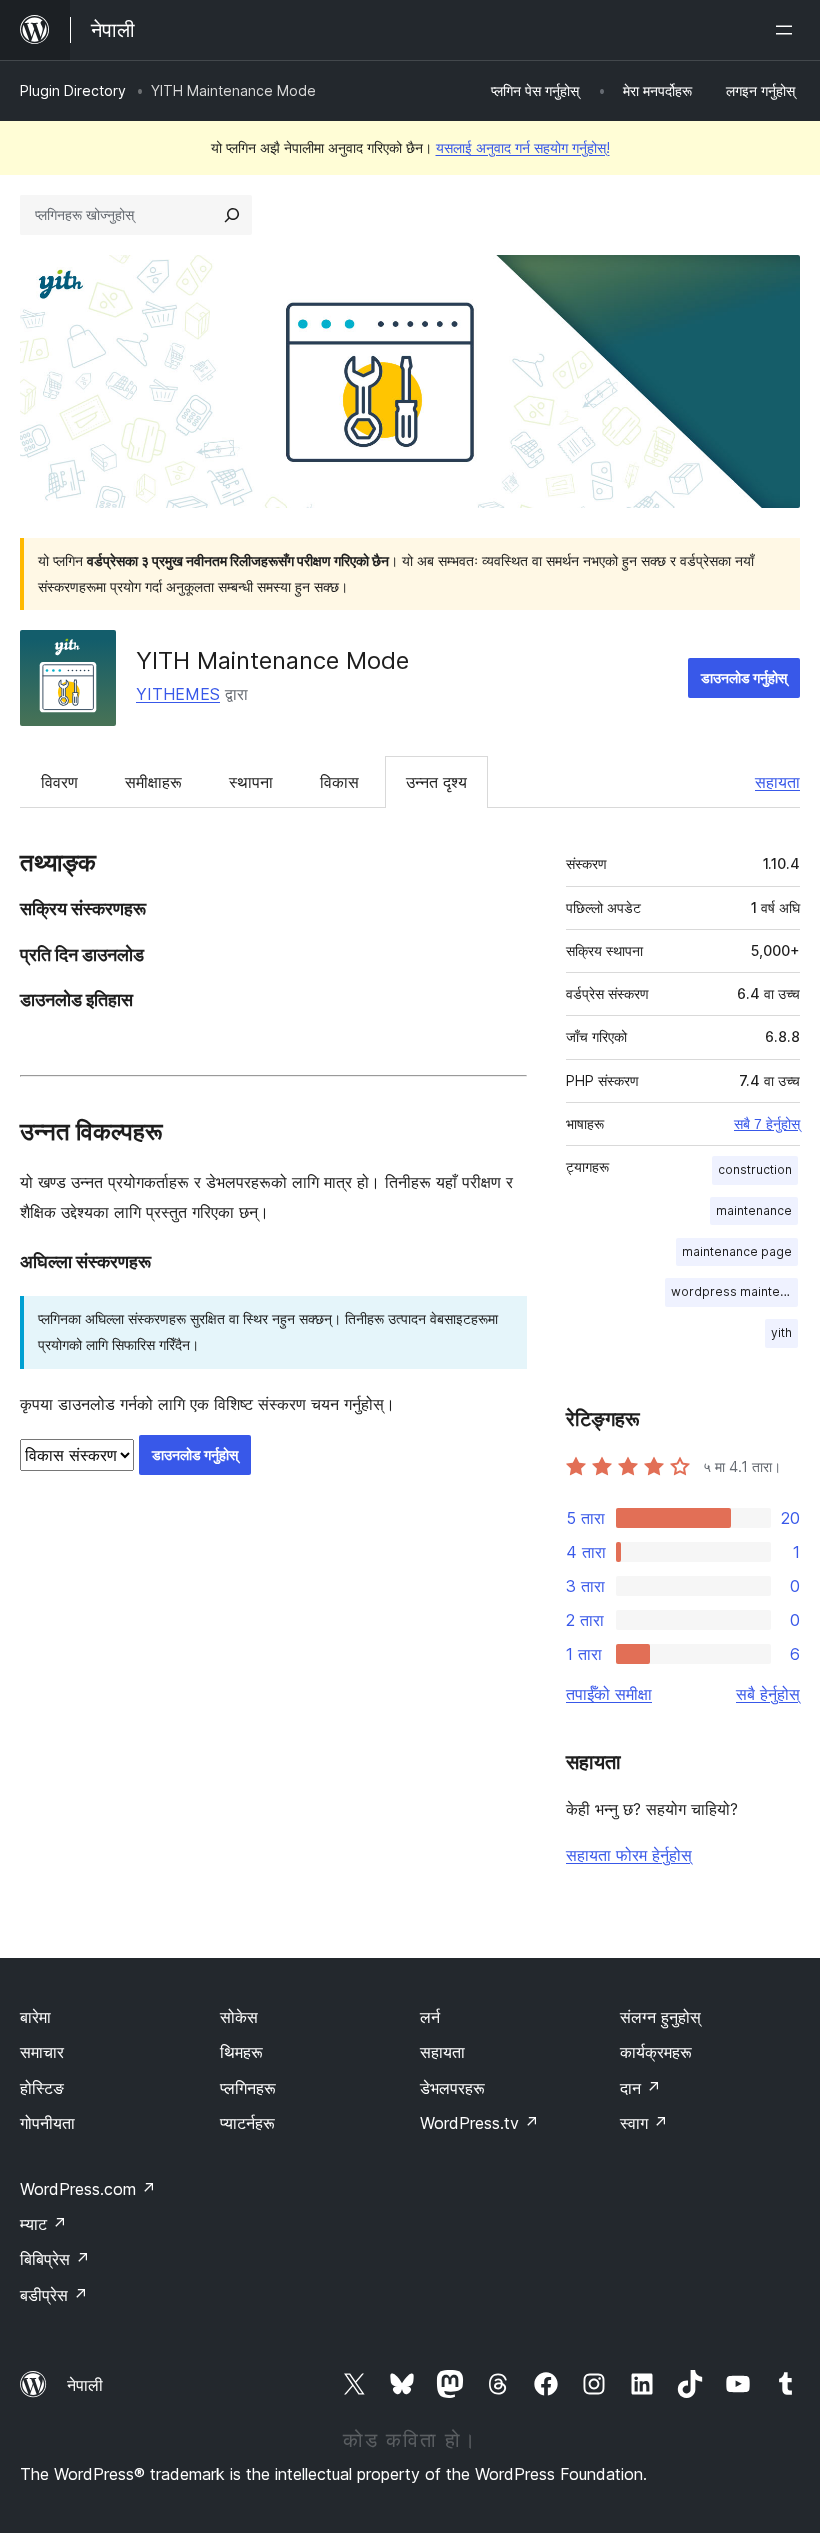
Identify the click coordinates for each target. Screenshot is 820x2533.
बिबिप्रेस (55, 2259)
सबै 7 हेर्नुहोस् (767, 1124)
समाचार (42, 2052)
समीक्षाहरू (153, 782)
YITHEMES (178, 694)
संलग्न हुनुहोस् (660, 2017)
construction (755, 1169)
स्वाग (644, 2123)
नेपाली (85, 2385)
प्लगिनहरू (248, 2088)
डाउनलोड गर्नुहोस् (744, 677)
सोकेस (239, 2017)
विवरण (59, 782)
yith (781, 1332)
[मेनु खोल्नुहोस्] (788, 30)
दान (640, 2088)
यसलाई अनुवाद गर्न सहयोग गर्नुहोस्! (523, 147)
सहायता (777, 782)
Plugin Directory (73, 90)
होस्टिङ (42, 2088)
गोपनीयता (47, 2123)
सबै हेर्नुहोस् (768, 1694)
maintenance (754, 1210)
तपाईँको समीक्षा (609, 1694)
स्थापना (251, 782)
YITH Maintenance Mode (272, 660)
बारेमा (35, 2017)
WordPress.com (88, 2189)
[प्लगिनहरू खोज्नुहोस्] (232, 215)
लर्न (430, 2017)
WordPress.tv (479, 2123)
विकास (339, 782)
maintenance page (737, 1251)
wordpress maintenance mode (734, 1291)
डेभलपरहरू (452, 2088)
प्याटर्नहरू (247, 2123)
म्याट (43, 2224)
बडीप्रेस (54, 2295)
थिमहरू (241, 2052)
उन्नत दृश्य (436, 782)
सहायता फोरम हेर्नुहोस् (629, 1855)
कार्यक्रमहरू (656, 2052)
